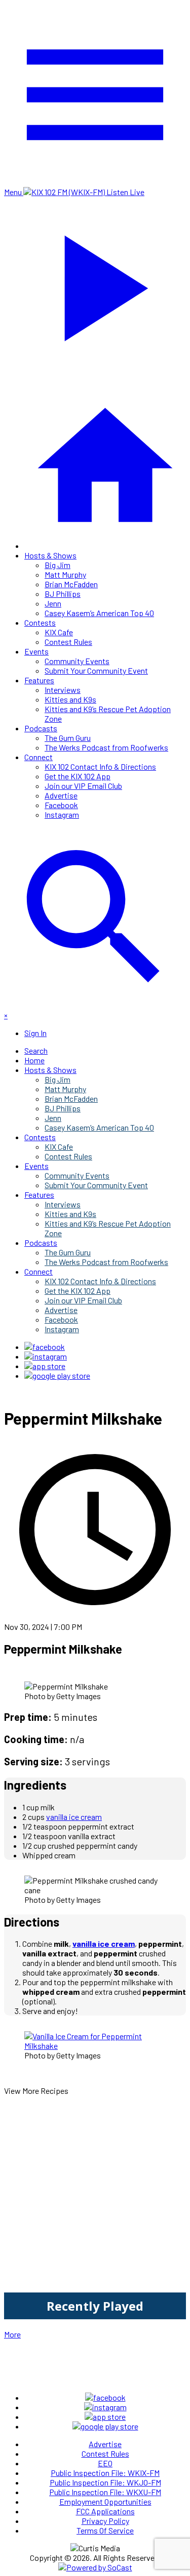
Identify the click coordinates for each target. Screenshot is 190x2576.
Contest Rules (68, 642)
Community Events (77, 661)
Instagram (62, 814)
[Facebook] (45, 1347)
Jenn (53, 603)
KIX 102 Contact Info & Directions (100, 766)
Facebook (61, 805)
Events (36, 651)
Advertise (61, 795)
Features (39, 680)
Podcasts (41, 728)
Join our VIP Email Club (83, 786)
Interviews (63, 690)
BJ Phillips (63, 594)
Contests (40, 622)
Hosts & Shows (50, 555)
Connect (39, 757)
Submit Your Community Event (96, 670)
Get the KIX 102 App (78, 776)
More (12, 2334)
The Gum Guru (68, 738)
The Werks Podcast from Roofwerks (106, 747)
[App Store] (45, 1366)
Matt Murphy (65, 574)
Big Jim (58, 565)
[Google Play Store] (57, 1375)
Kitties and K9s (70, 699)
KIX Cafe (59, 632)
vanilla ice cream (74, 1817)
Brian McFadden (71, 584)
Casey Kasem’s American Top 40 (99, 613)
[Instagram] (46, 1356)
